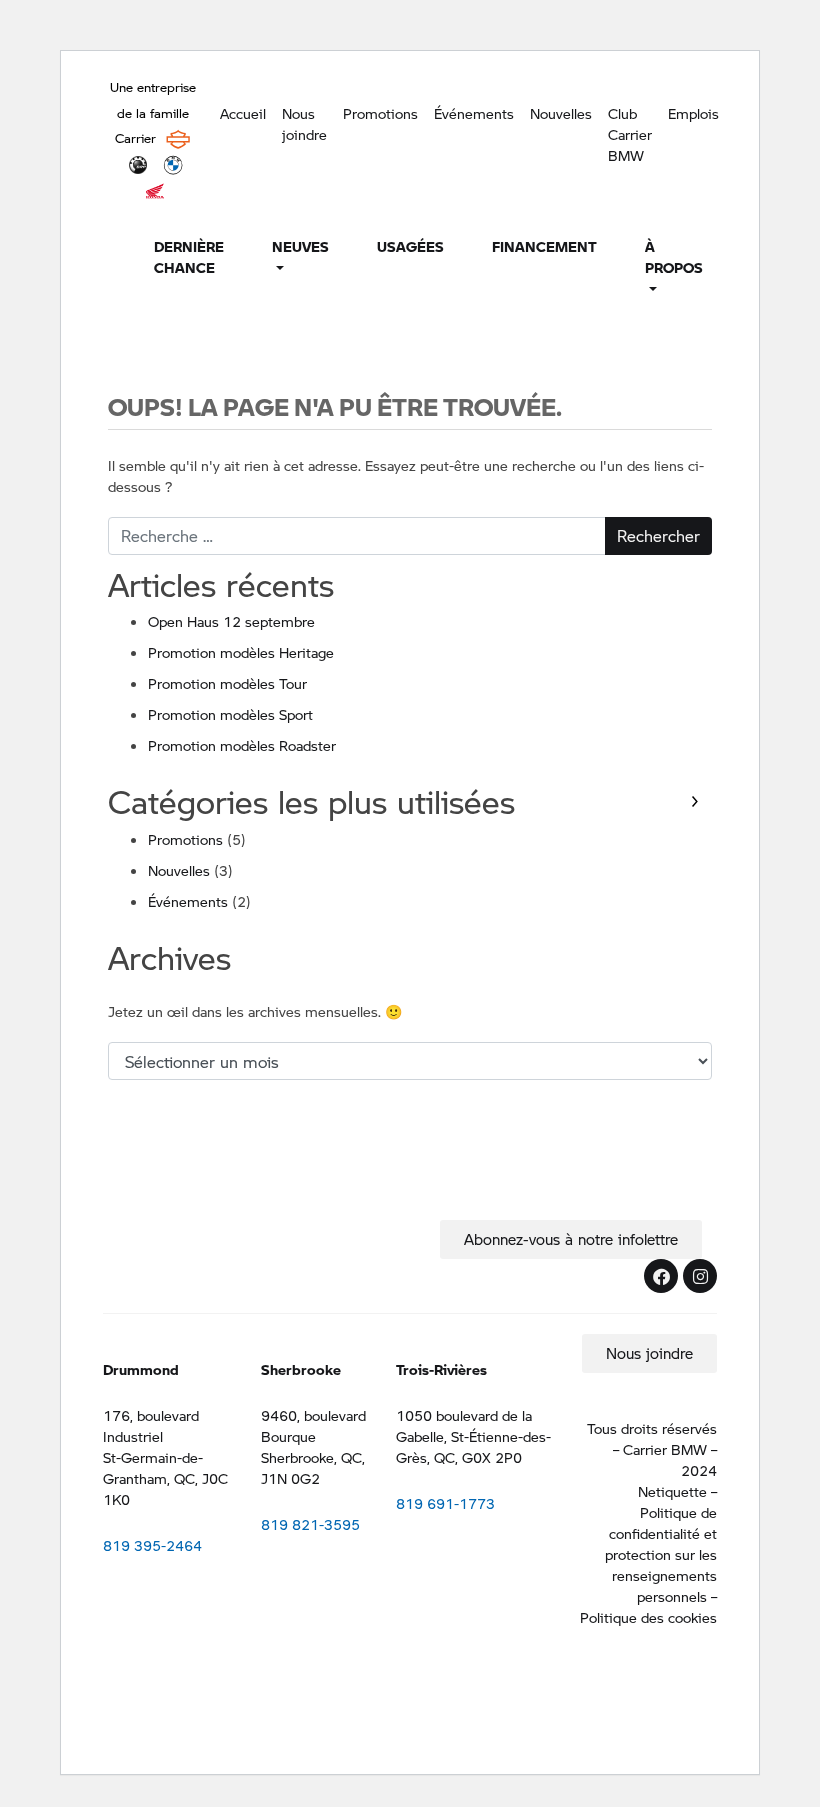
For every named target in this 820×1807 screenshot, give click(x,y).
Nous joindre (304, 123)
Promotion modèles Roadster (242, 745)
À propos (674, 256)
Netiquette (672, 1491)
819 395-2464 (152, 1545)
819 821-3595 (310, 1524)
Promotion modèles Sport (230, 714)
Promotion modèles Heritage (241, 652)
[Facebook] (661, 1276)
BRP (138, 165)
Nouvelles (561, 113)
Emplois (693, 113)
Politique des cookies (648, 1617)
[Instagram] (700, 1276)
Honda (155, 191)
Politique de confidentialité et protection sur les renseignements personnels (661, 1554)
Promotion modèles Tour (227, 683)
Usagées (410, 246)
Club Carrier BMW (630, 134)
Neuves (300, 246)
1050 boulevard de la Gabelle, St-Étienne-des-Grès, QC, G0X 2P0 (473, 1436)
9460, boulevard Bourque (313, 1425)
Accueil (243, 113)
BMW (173, 165)
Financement (544, 246)
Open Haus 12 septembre (231, 621)
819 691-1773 (445, 1503)
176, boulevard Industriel (151, 1425)
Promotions (380, 113)
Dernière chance (189, 256)
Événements (474, 113)
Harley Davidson (178, 139)
